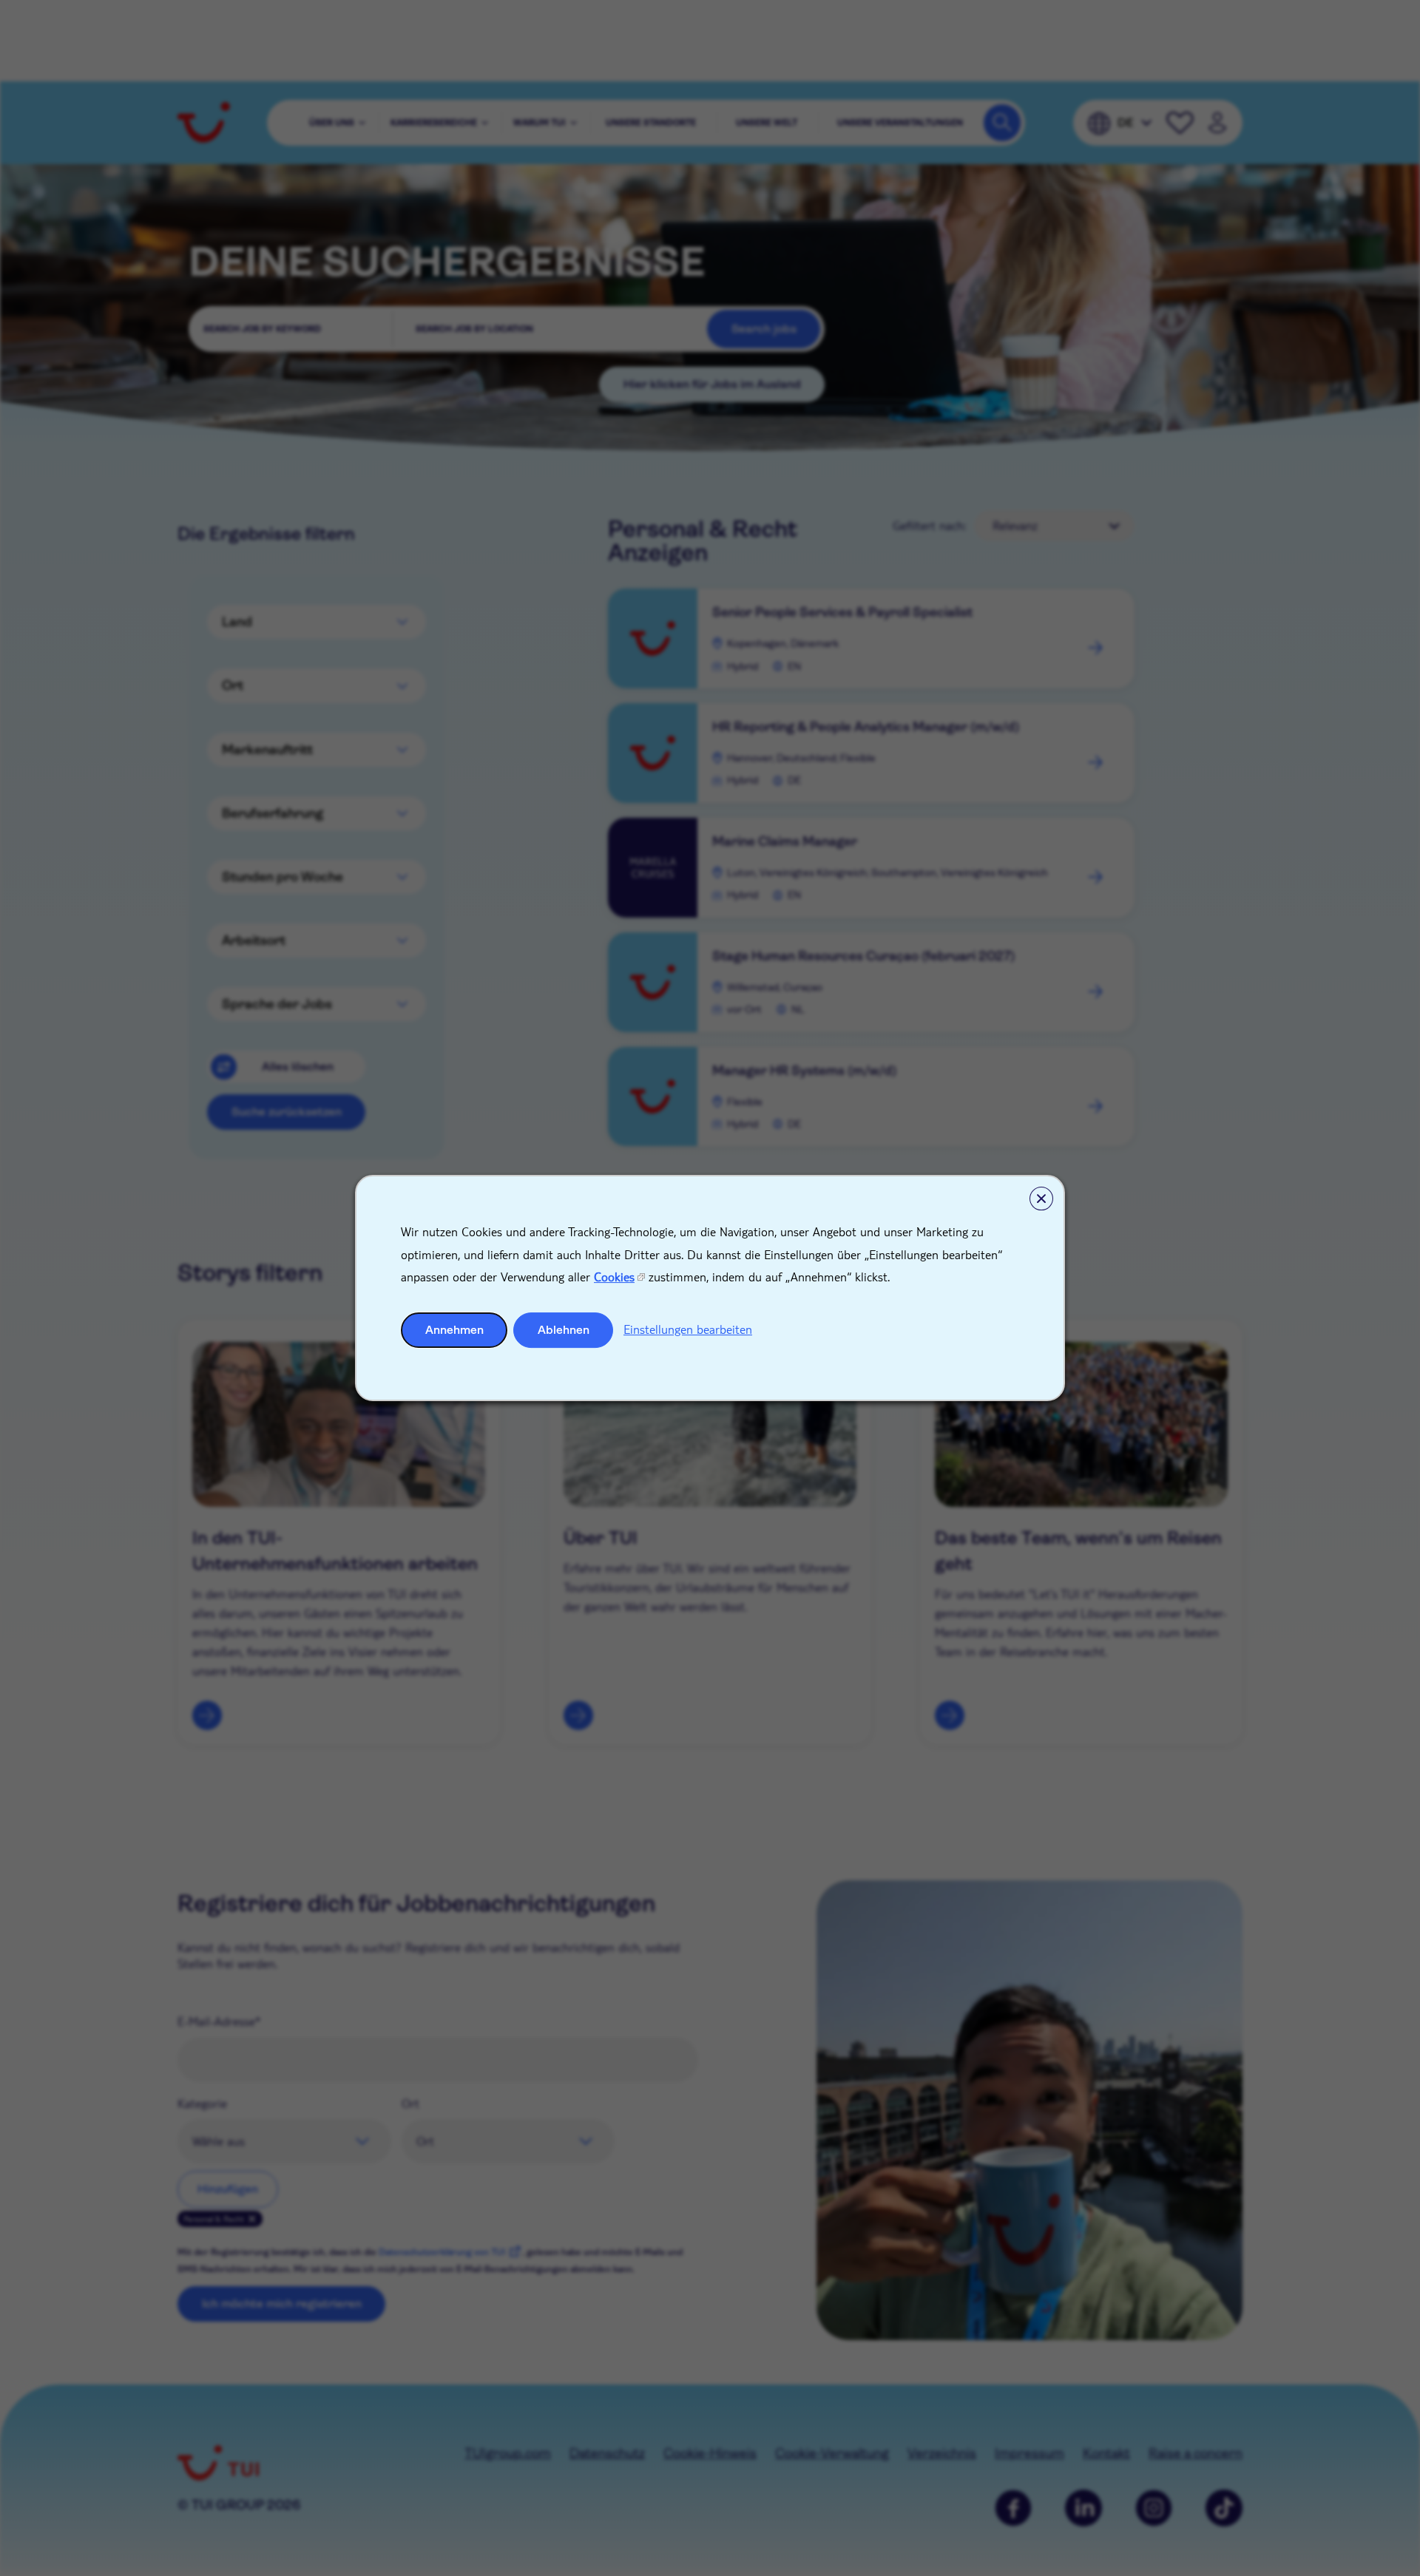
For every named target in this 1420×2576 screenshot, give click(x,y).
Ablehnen (564, 1330)
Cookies (614, 1277)
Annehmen (454, 1330)
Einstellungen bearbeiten (688, 1329)
